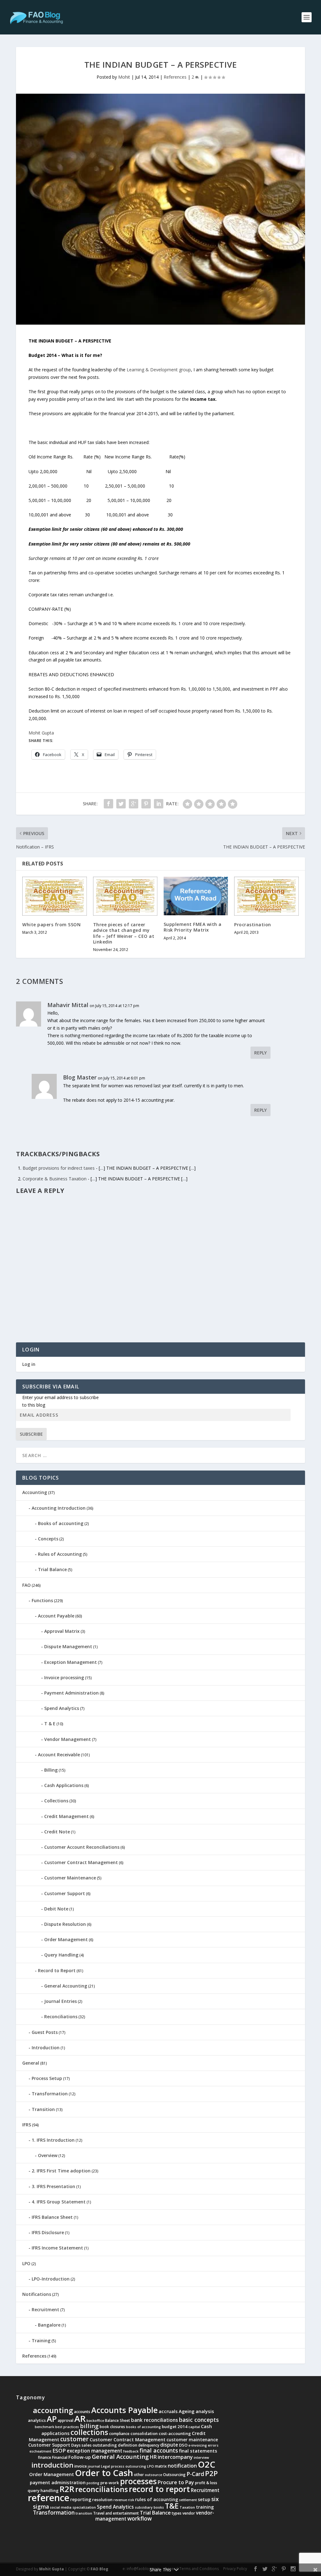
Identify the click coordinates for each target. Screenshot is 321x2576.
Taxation (187, 2507)
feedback (131, 2451)
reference (49, 2498)
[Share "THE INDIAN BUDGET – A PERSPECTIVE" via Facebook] (108, 804)
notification (182, 2466)
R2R (67, 2489)
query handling (43, 2490)
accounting (53, 2410)
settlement (188, 2500)
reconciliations (102, 2489)
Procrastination (253, 925)
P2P (211, 2473)
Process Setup (47, 2078)
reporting (81, 2499)
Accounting (35, 1492)
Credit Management (66, 1816)
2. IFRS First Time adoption (61, 2171)
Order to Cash (104, 2473)
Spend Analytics (62, 1708)
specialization (84, 2507)
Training (41, 2341)
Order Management (66, 1939)
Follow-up (80, 2457)
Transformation (50, 2094)
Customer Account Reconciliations (82, 1847)
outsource (153, 2475)
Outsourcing (174, 2475)
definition (128, 2445)
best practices (67, 2427)
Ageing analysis (196, 2411)
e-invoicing (198, 2445)
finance (45, 2457)
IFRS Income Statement (57, 2248)
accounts (82, 2412)
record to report (159, 2489)
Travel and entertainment (116, 2513)
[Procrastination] (266, 896)
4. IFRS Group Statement (59, 2202)
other (139, 2475)
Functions (42, 1600)
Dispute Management (68, 1646)
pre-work (110, 2483)
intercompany (175, 2457)
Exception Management (71, 1662)
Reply (260, 1053)
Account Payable (56, 1616)
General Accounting (66, 1986)
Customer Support (65, 1893)
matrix (161, 2466)
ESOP (59, 2451)
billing (89, 2426)
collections (89, 2432)
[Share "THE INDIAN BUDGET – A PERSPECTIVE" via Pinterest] (146, 804)
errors (213, 2445)
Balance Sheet (118, 2420)
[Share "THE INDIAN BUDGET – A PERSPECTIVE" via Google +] (134, 804)
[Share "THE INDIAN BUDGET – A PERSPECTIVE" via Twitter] (121, 804)
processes (138, 2481)
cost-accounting (175, 2433)
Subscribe (31, 1434)
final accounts (159, 2450)
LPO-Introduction (51, 2279)
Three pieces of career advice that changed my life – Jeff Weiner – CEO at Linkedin (124, 933)
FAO (26, 1585)
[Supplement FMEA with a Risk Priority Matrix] (196, 896)
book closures (112, 2427)
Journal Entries (61, 2001)
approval (66, 2420)
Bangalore (49, 2325)
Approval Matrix (62, 1631)
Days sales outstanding (94, 2445)
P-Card (195, 2474)
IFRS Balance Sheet (52, 2217)
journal (94, 2466)
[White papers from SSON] (54, 896)
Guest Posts (45, 2032)
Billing (51, 1770)
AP (52, 2419)
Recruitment (45, 2310)
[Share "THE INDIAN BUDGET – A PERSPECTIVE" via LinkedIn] (159, 804)
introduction (52, 2465)
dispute (169, 2445)
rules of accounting (157, 2499)
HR (153, 2457)
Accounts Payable (124, 2410)
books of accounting (143, 2427)
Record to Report (57, 1970)
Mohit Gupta (41, 733)
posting (93, 2483)
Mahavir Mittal (68, 1005)
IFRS (27, 2125)
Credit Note (57, 1832)
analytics (37, 2420)
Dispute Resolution (65, 1924)
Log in (29, 1364)
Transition (43, 2109)
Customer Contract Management (81, 1862)
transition (84, 2513)
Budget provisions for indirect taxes (59, 1168)
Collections (56, 1801)
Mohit (124, 77)
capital (194, 2427)
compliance (119, 2434)
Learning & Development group (159, 370)
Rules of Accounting (60, 1554)
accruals (168, 2411)
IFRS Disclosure (48, 2232)
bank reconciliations (155, 2420)
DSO (183, 2445)
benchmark (45, 2427)
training (205, 2507)
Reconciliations (61, 2017)
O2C (207, 2464)
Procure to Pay (176, 2482)
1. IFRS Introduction (53, 2140)
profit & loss (206, 2483)
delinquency (149, 2445)
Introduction (46, 2048)
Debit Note (56, 1909)
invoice (81, 2466)
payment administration (58, 2482)
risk (131, 2500)
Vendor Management (68, 1739)
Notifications (37, 2294)
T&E (172, 2506)
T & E (50, 1724)
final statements (198, 2451)
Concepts (48, 1539)
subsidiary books (149, 2507)
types (177, 2513)
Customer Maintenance (70, 1878)
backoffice (95, 2421)
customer (74, 2439)
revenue (120, 2500)
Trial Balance (52, 1569)
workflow (139, 2518)
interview (201, 2458)
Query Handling (61, 1955)
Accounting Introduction (59, 1508)
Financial (60, 2457)
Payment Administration (71, 1693)
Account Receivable (59, 1755)
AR (80, 2418)
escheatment (40, 2451)
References (175, 77)
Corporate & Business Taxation (55, 1179)
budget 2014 (175, 2427)
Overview (48, 2155)
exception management (95, 2451)
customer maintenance (192, 2440)
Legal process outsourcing (124, 2466)
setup (204, 2499)
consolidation (144, 2433)
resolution (102, 2500)
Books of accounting (61, 1523)
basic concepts (199, 2420)
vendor (189, 2513)
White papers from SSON (51, 925)
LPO (26, 2263)
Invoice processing (64, 1677)
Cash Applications (64, 1785)
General (31, 2063)
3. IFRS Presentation (53, 2186)
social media (61, 2507)
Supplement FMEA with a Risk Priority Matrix (193, 927)
